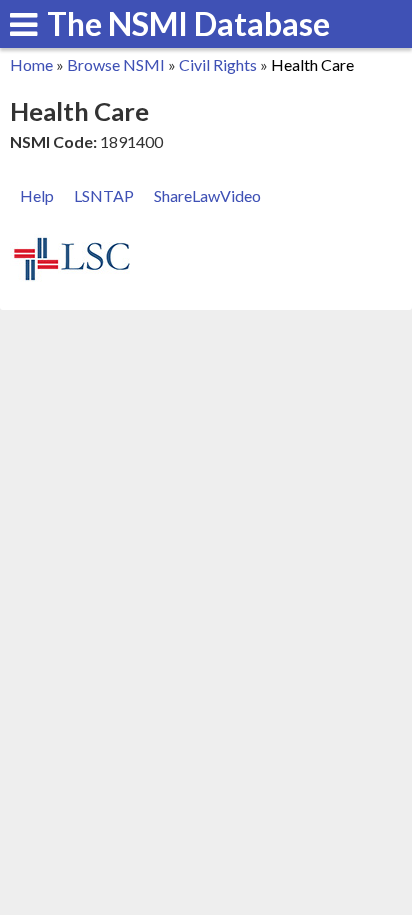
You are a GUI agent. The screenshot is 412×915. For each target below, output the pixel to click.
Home (31, 64)
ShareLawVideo (207, 195)
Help (37, 195)
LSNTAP (104, 195)
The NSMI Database (188, 23)
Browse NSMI (116, 64)
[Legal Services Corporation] (72, 277)
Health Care (312, 64)
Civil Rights (218, 64)
